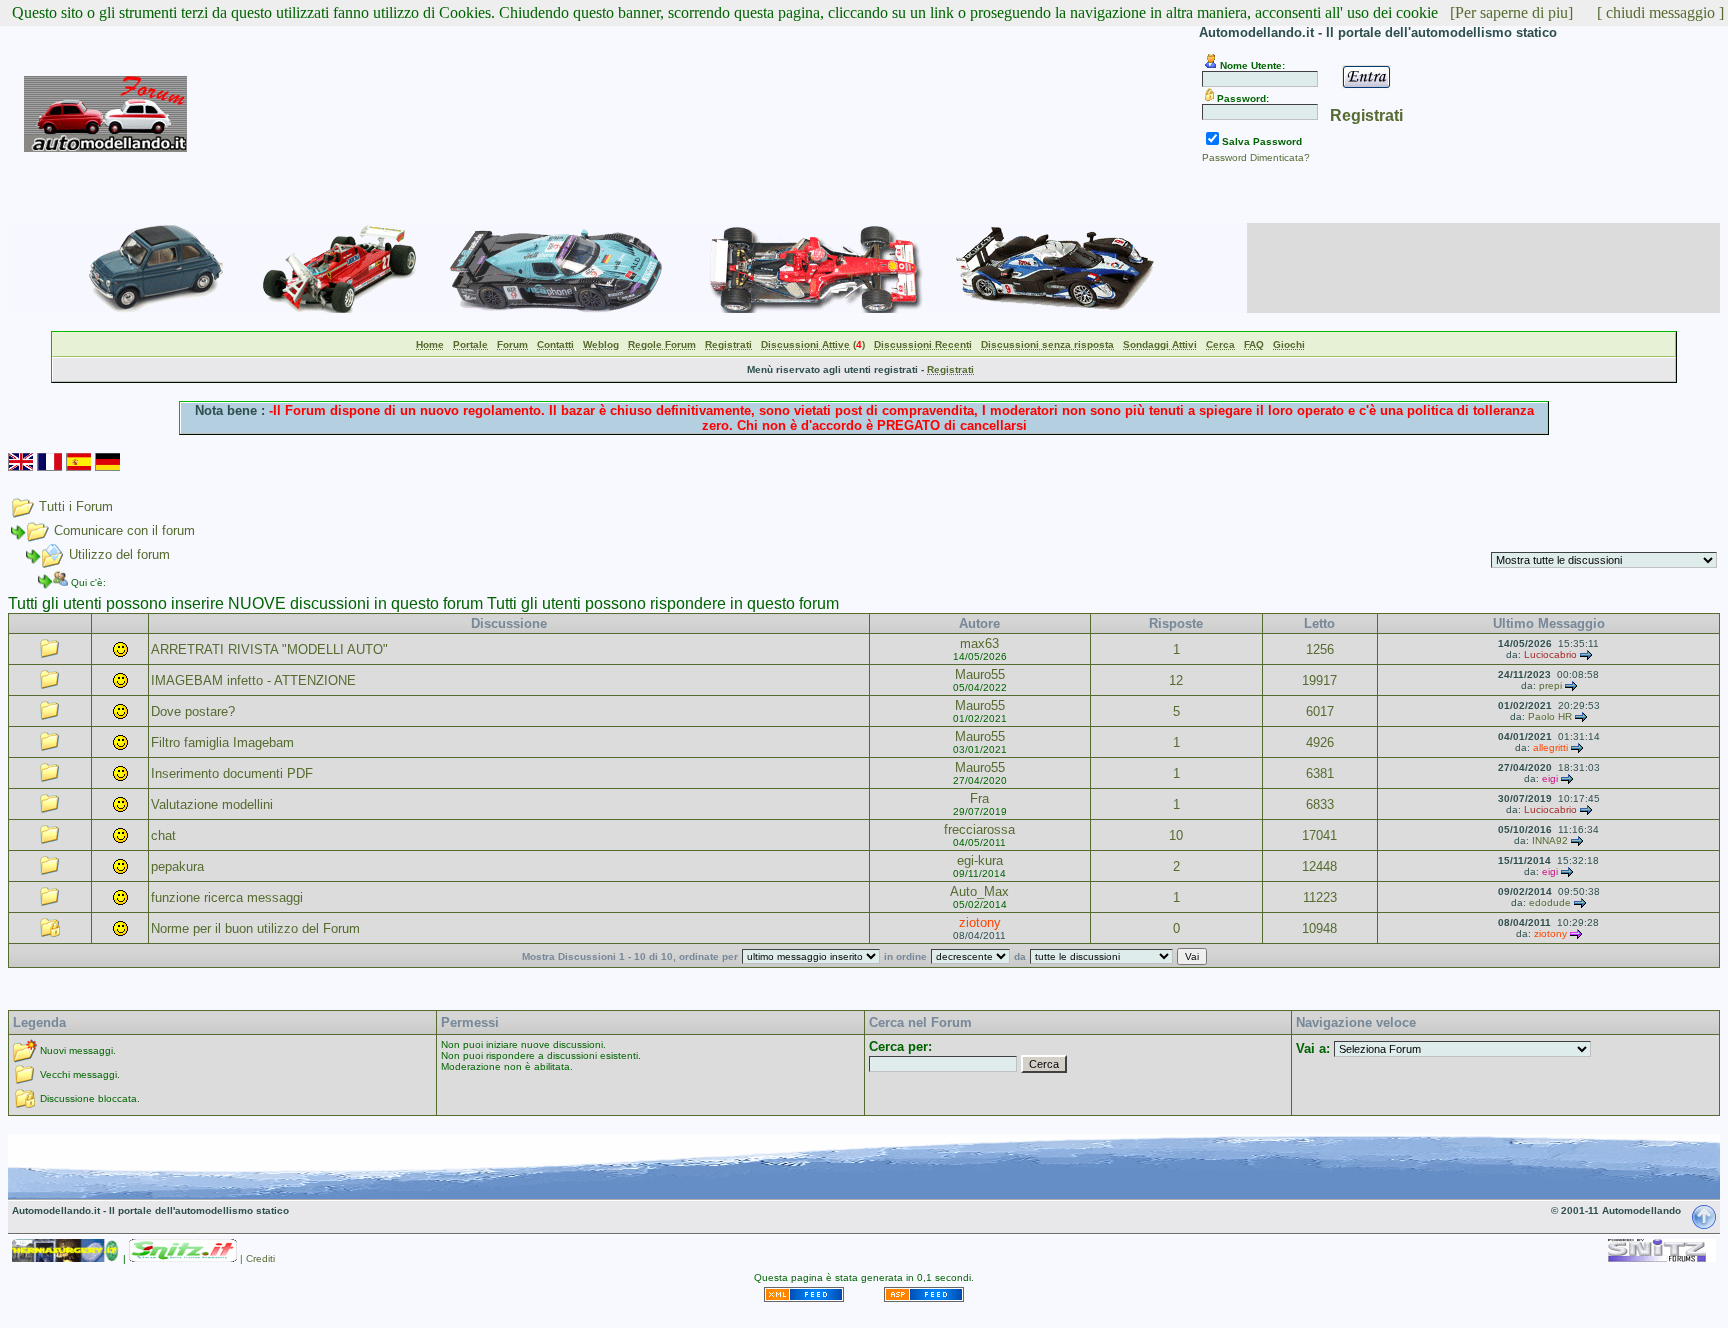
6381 (1320, 773)
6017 (1320, 711)
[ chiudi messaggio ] (1660, 12)
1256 (1320, 649)
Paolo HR (1550, 716)
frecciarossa (979, 829)
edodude (1550, 902)
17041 (1319, 835)
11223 (1320, 897)
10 (1176, 835)
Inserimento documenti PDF (232, 773)
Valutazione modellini (212, 804)
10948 (1319, 928)
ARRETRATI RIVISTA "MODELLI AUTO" (269, 649)
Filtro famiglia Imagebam (222, 742)
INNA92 (1550, 840)
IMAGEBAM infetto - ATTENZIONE (253, 680)
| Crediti (257, 1258)
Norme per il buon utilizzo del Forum (255, 928)
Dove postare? (193, 711)
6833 (1320, 804)
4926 (1320, 742)
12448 (1319, 866)
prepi (1550, 685)
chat (163, 835)
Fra (979, 798)
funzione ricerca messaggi (227, 897)
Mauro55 (980, 674)
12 (1176, 680)
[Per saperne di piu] (1511, 12)
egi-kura (980, 860)
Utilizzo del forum (119, 554)
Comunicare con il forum (124, 530)
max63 (979, 643)
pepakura (177, 866)
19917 (1319, 680)
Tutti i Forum (76, 506)
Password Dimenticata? (1256, 157)
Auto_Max (979, 891)
